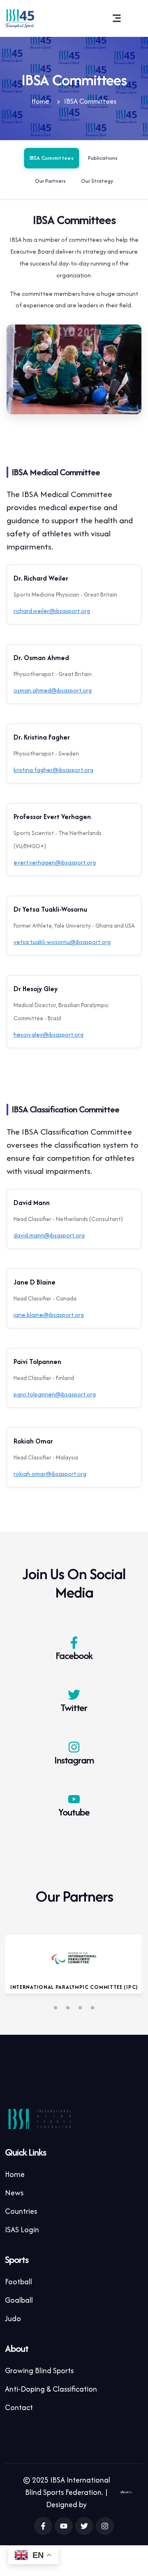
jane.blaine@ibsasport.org (49, 1315)
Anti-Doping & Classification (51, 2389)
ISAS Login (22, 2230)
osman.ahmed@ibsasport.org (53, 690)
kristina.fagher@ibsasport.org (53, 770)
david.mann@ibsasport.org (49, 1235)
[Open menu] (116, 18)
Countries (21, 2211)
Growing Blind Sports (39, 2371)
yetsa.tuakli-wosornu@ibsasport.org (62, 942)
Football (18, 2282)
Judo (13, 2318)
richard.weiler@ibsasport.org (52, 611)
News (14, 2193)
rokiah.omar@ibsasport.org (50, 1474)
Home (40, 101)
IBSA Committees (52, 158)
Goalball (19, 2300)
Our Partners (50, 181)
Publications (103, 158)
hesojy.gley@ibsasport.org (49, 1034)
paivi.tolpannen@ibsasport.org (55, 1394)
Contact (19, 2407)
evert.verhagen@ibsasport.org (55, 862)
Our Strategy (97, 181)
